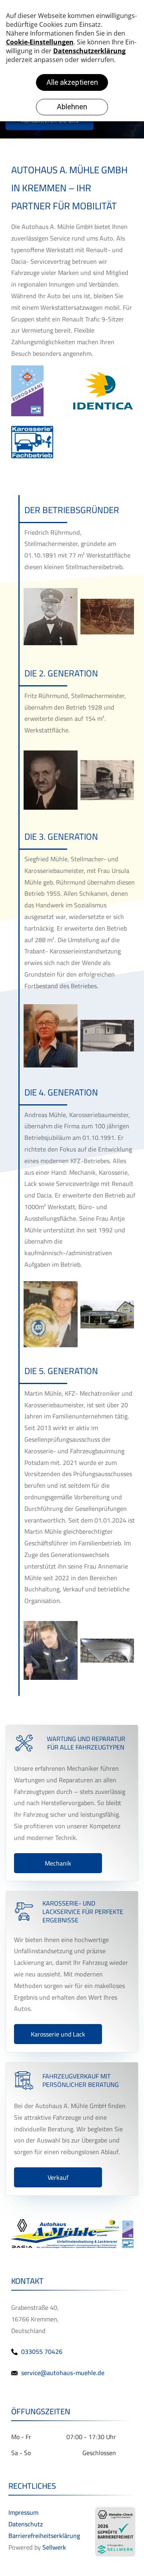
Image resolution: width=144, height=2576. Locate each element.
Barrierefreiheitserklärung (44, 2536)
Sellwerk (54, 2547)
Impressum (23, 2512)
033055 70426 (42, 2351)
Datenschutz (26, 2524)
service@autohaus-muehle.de (63, 2373)
